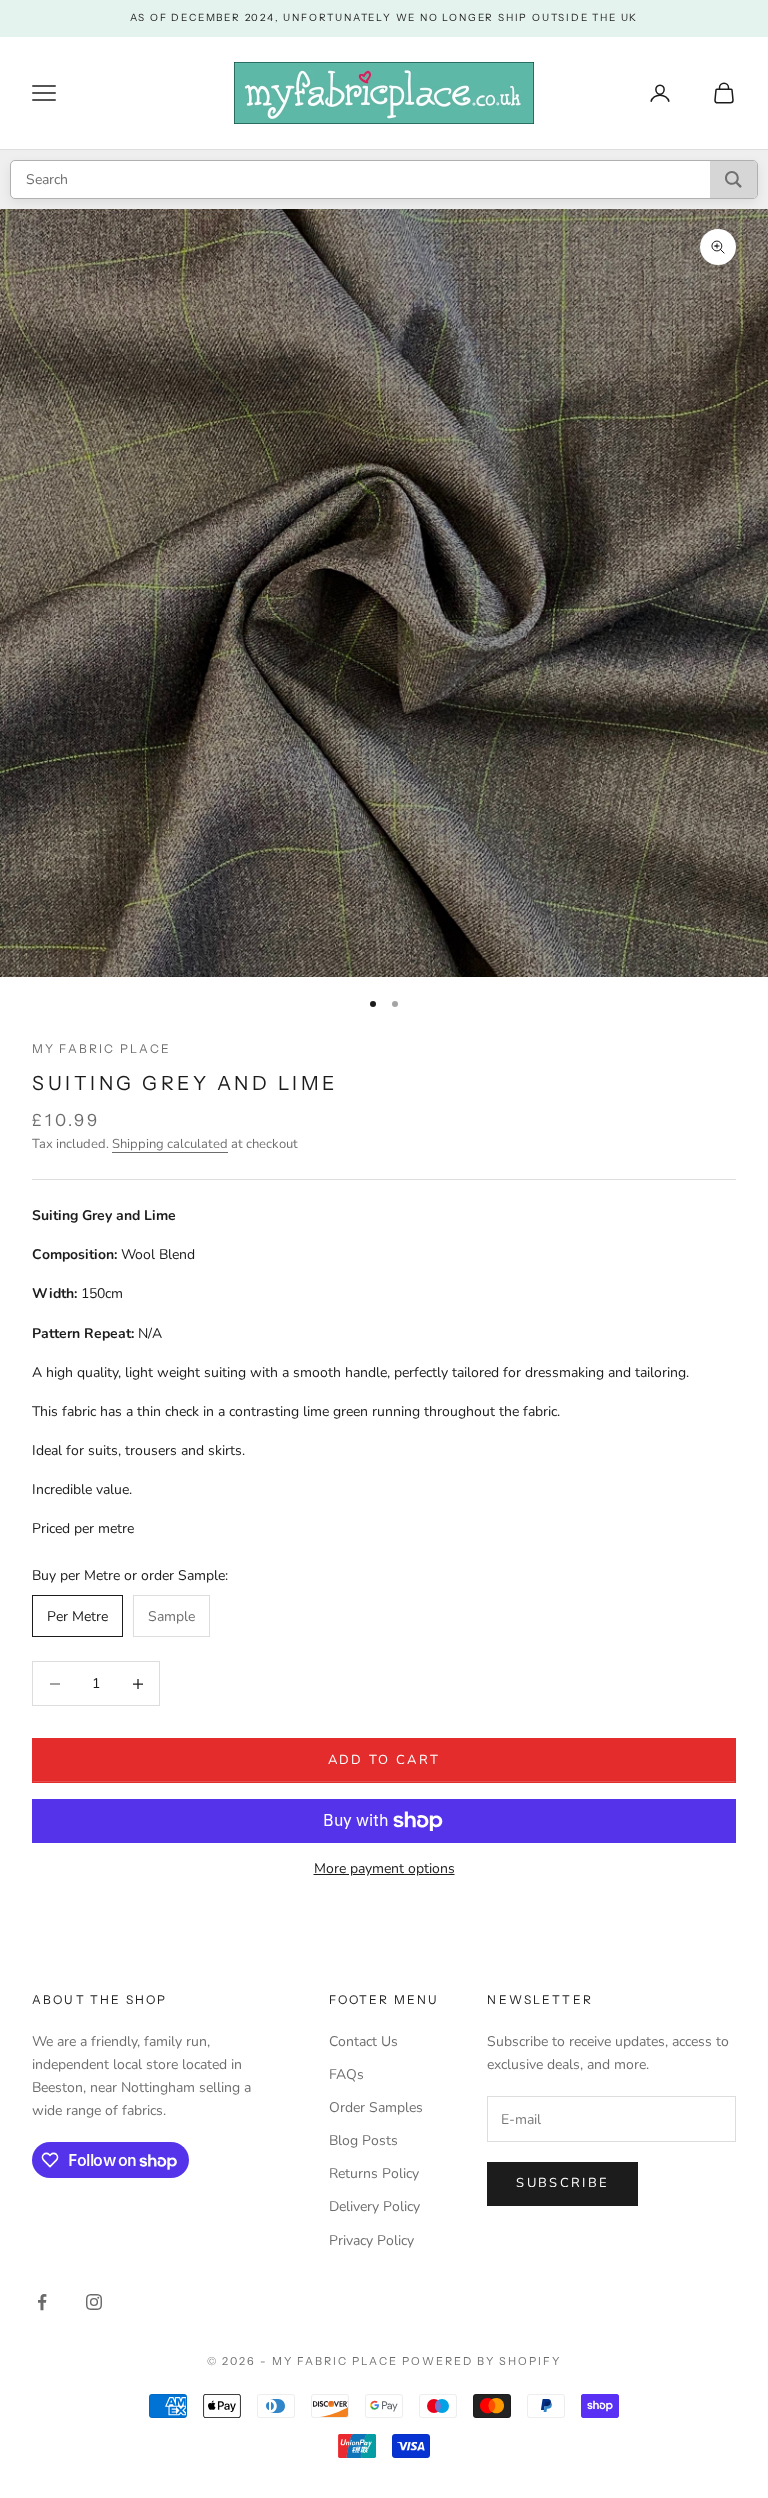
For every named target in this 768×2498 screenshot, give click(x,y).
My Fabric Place (101, 1048)
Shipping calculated (170, 1144)
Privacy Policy (371, 2240)
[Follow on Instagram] (94, 2302)
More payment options (384, 1868)
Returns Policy (374, 2173)
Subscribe (562, 2183)
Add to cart (384, 1760)
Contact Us (363, 2041)
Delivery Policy (374, 2206)
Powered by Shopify (481, 2361)
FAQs (346, 2074)
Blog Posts (363, 2140)
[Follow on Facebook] (42, 2302)
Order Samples (376, 2107)
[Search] (733, 179)
